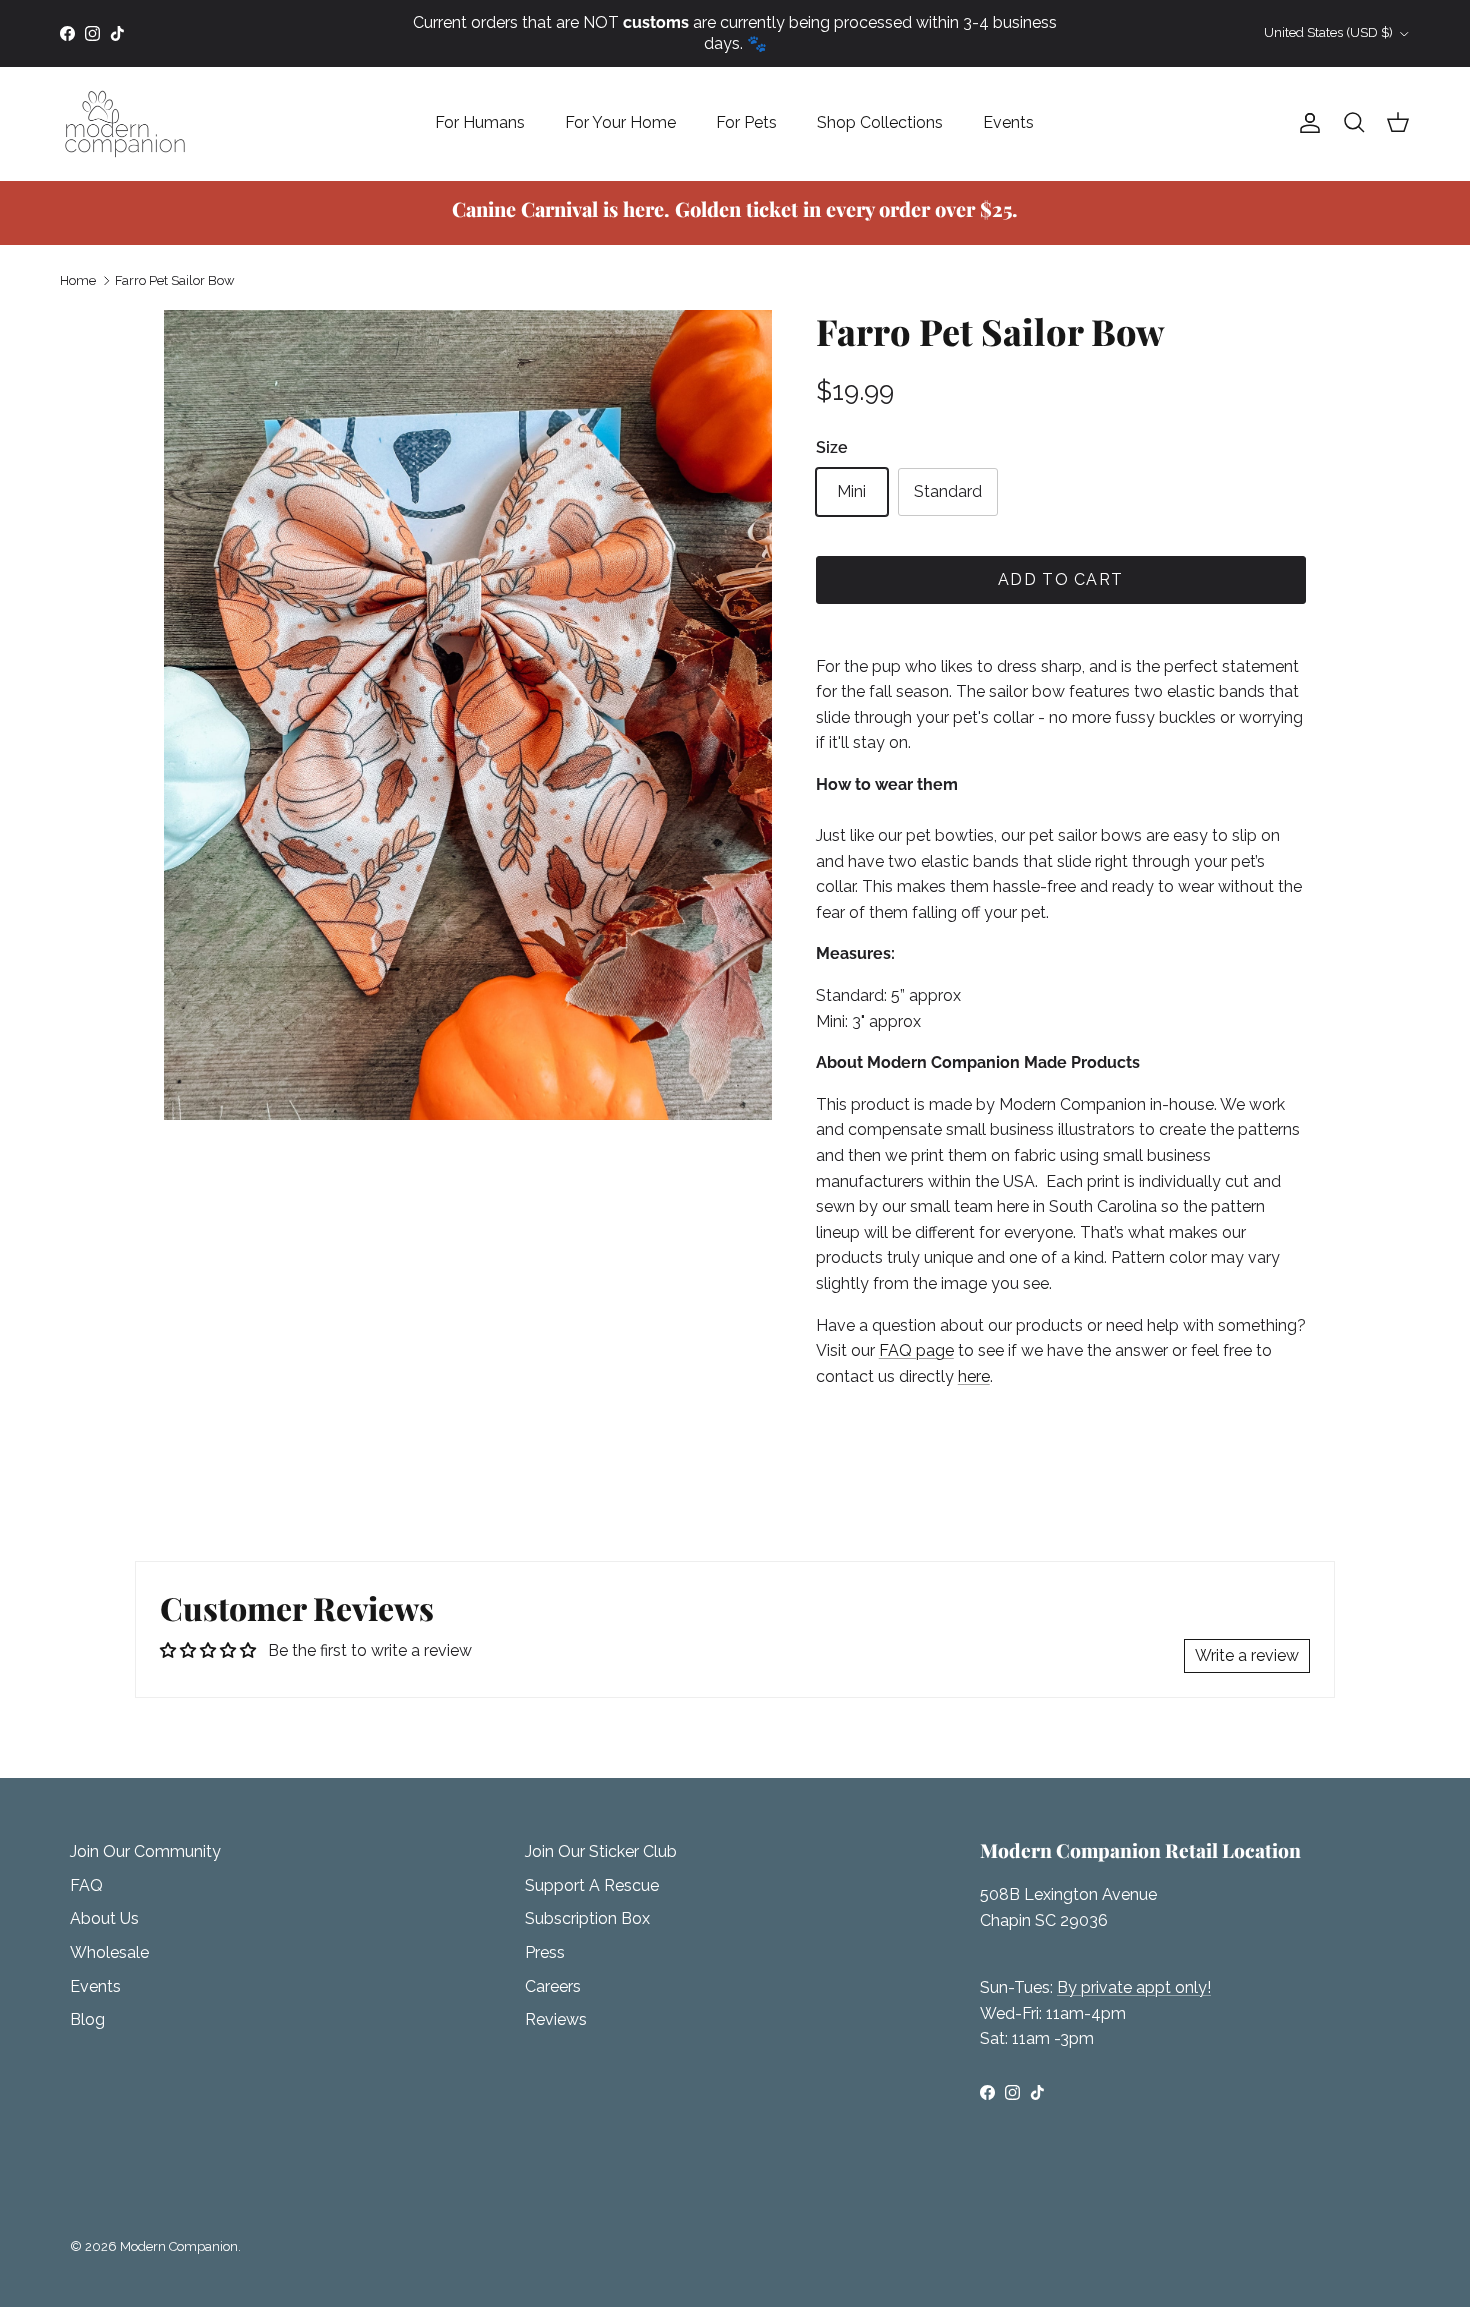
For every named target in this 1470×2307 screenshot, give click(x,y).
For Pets (746, 122)
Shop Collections (880, 122)
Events (1008, 122)
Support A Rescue (592, 1885)
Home (78, 280)
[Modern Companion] (125, 123)
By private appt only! (1134, 1987)
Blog (87, 2019)
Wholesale (109, 1952)
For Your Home (620, 122)
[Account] (1306, 123)
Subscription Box (587, 1918)
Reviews (556, 2019)
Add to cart (1060, 579)
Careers (553, 1986)
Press (545, 1952)
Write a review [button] (1247, 1655)
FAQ (86, 1885)
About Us (104, 1918)
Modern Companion (179, 2246)
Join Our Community (145, 1851)
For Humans (480, 122)
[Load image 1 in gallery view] (468, 715)
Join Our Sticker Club (601, 1851)
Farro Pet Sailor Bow (175, 280)
